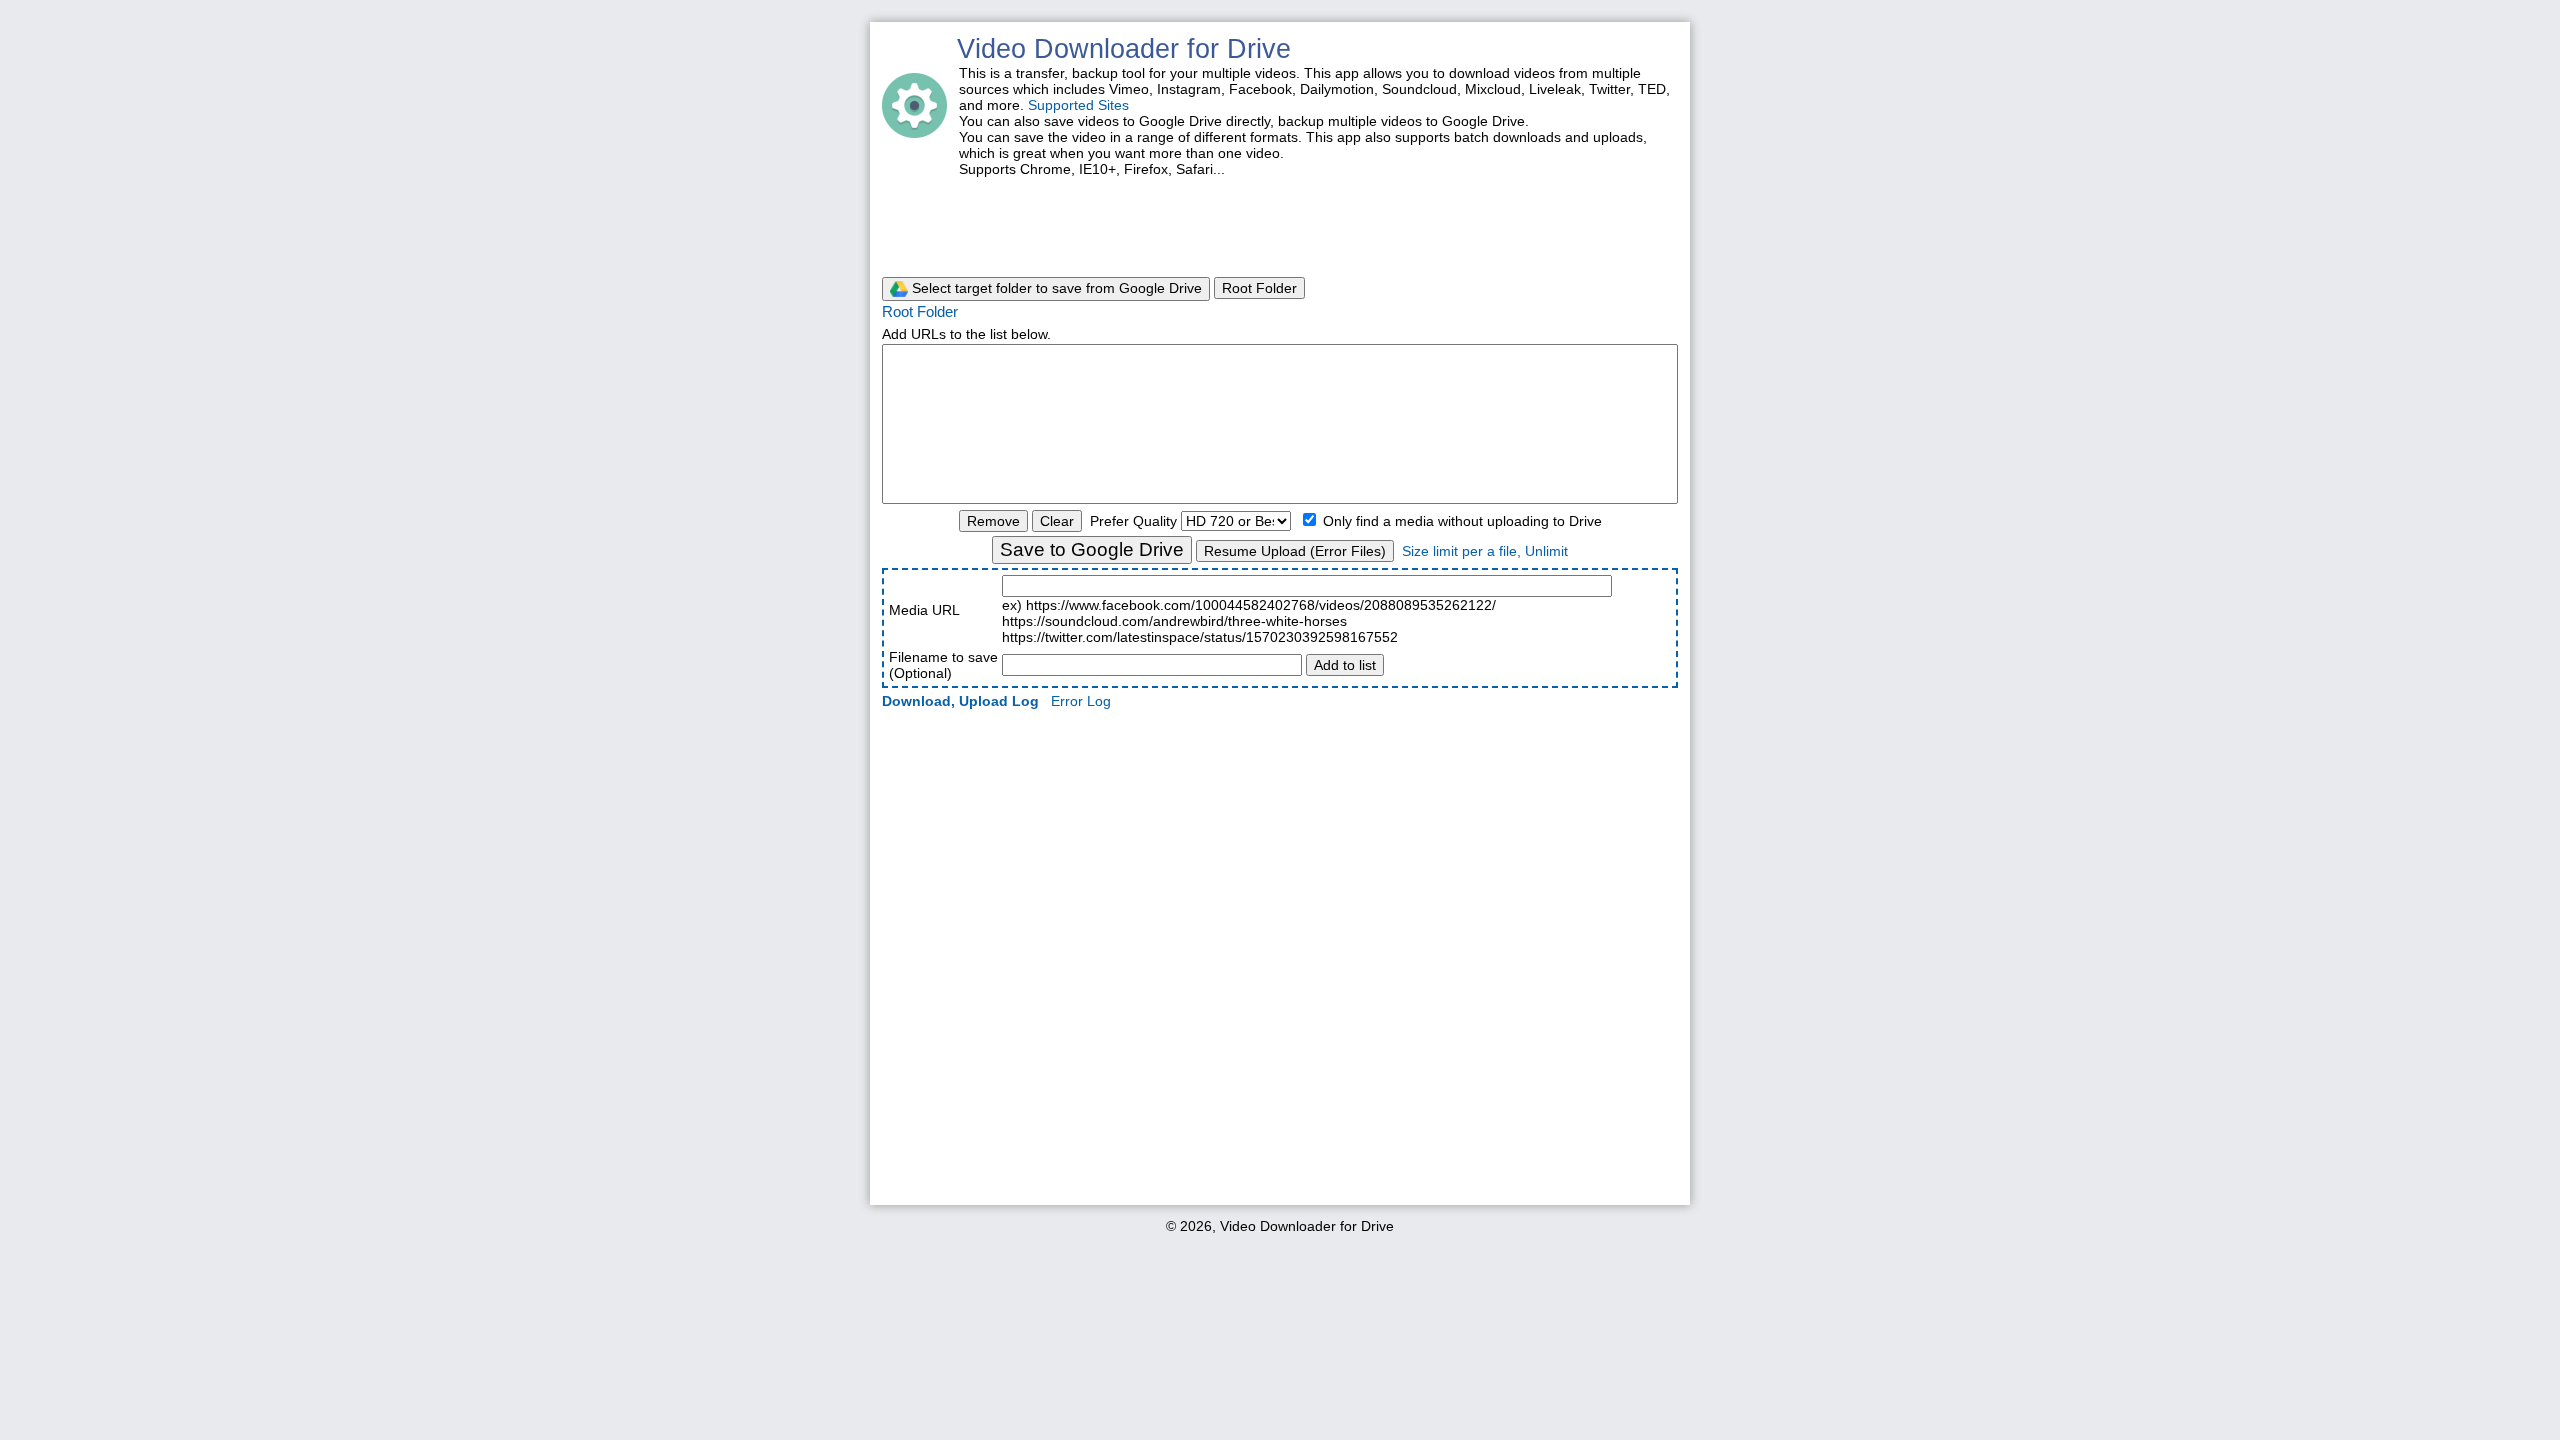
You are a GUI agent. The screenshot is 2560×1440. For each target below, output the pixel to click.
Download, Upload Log (960, 701)
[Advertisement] (1280, 225)
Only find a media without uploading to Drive (1460, 521)
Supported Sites (1078, 105)
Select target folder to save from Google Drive (1055, 288)
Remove (993, 521)
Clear (1057, 521)
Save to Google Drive (1092, 549)
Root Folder (1259, 288)
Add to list (1345, 665)
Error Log (1081, 701)
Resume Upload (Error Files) (1295, 551)
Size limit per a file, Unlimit (1485, 551)
